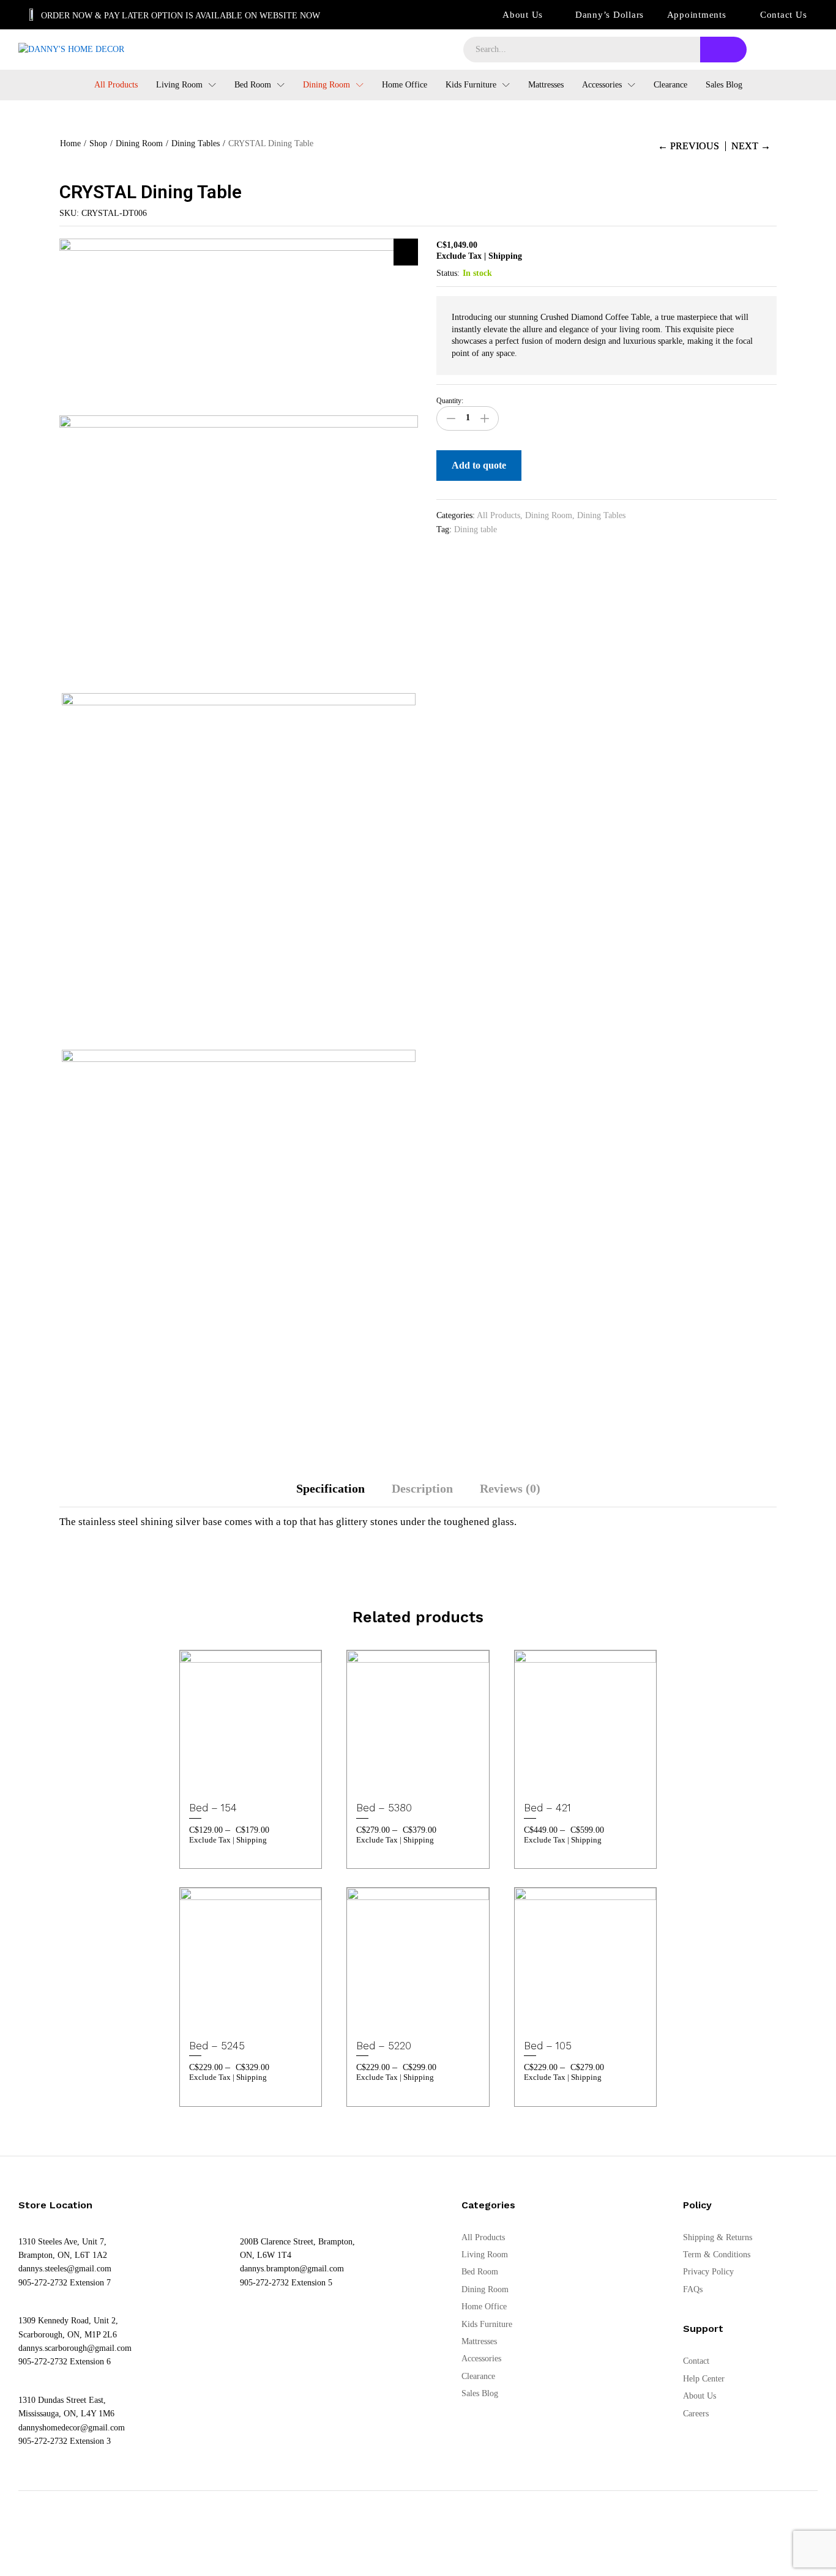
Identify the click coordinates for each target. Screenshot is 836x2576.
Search (723, 50)
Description (422, 1488)
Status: (448, 273)
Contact (696, 2361)
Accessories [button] (602, 85)
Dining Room (549, 515)
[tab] (330, 1494)
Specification (330, 1488)
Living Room (485, 2255)
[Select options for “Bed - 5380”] (387, 1778)
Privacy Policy (708, 2272)
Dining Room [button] (327, 85)
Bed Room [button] (253, 85)
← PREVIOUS (689, 146)
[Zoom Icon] (406, 252)
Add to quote (479, 465)
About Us (523, 15)
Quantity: (450, 401)
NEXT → (751, 146)
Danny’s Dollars (610, 15)
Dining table (476, 529)
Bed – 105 (548, 2046)
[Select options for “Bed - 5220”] (387, 2016)
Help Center (704, 2379)
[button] (276, 1778)
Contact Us (784, 15)
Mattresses (546, 85)
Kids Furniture (487, 2324)
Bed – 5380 (384, 1808)
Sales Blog (724, 85)
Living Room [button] (179, 85)
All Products (116, 85)
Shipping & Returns (718, 2237)
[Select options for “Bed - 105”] (554, 2016)
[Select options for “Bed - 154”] (220, 1778)
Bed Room (480, 2272)
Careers (696, 2414)
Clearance (670, 85)
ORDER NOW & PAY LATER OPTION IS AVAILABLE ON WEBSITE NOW (181, 16)
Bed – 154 (213, 1808)
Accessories (481, 2359)
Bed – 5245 (217, 2046)
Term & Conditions (717, 2255)
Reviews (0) (510, 1488)
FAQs (693, 2289)
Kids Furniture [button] (471, 85)
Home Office (405, 85)
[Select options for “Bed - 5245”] (220, 2016)
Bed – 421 (547, 1808)
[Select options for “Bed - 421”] (554, 1778)
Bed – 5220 (384, 2046)
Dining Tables (601, 515)
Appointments (697, 15)
